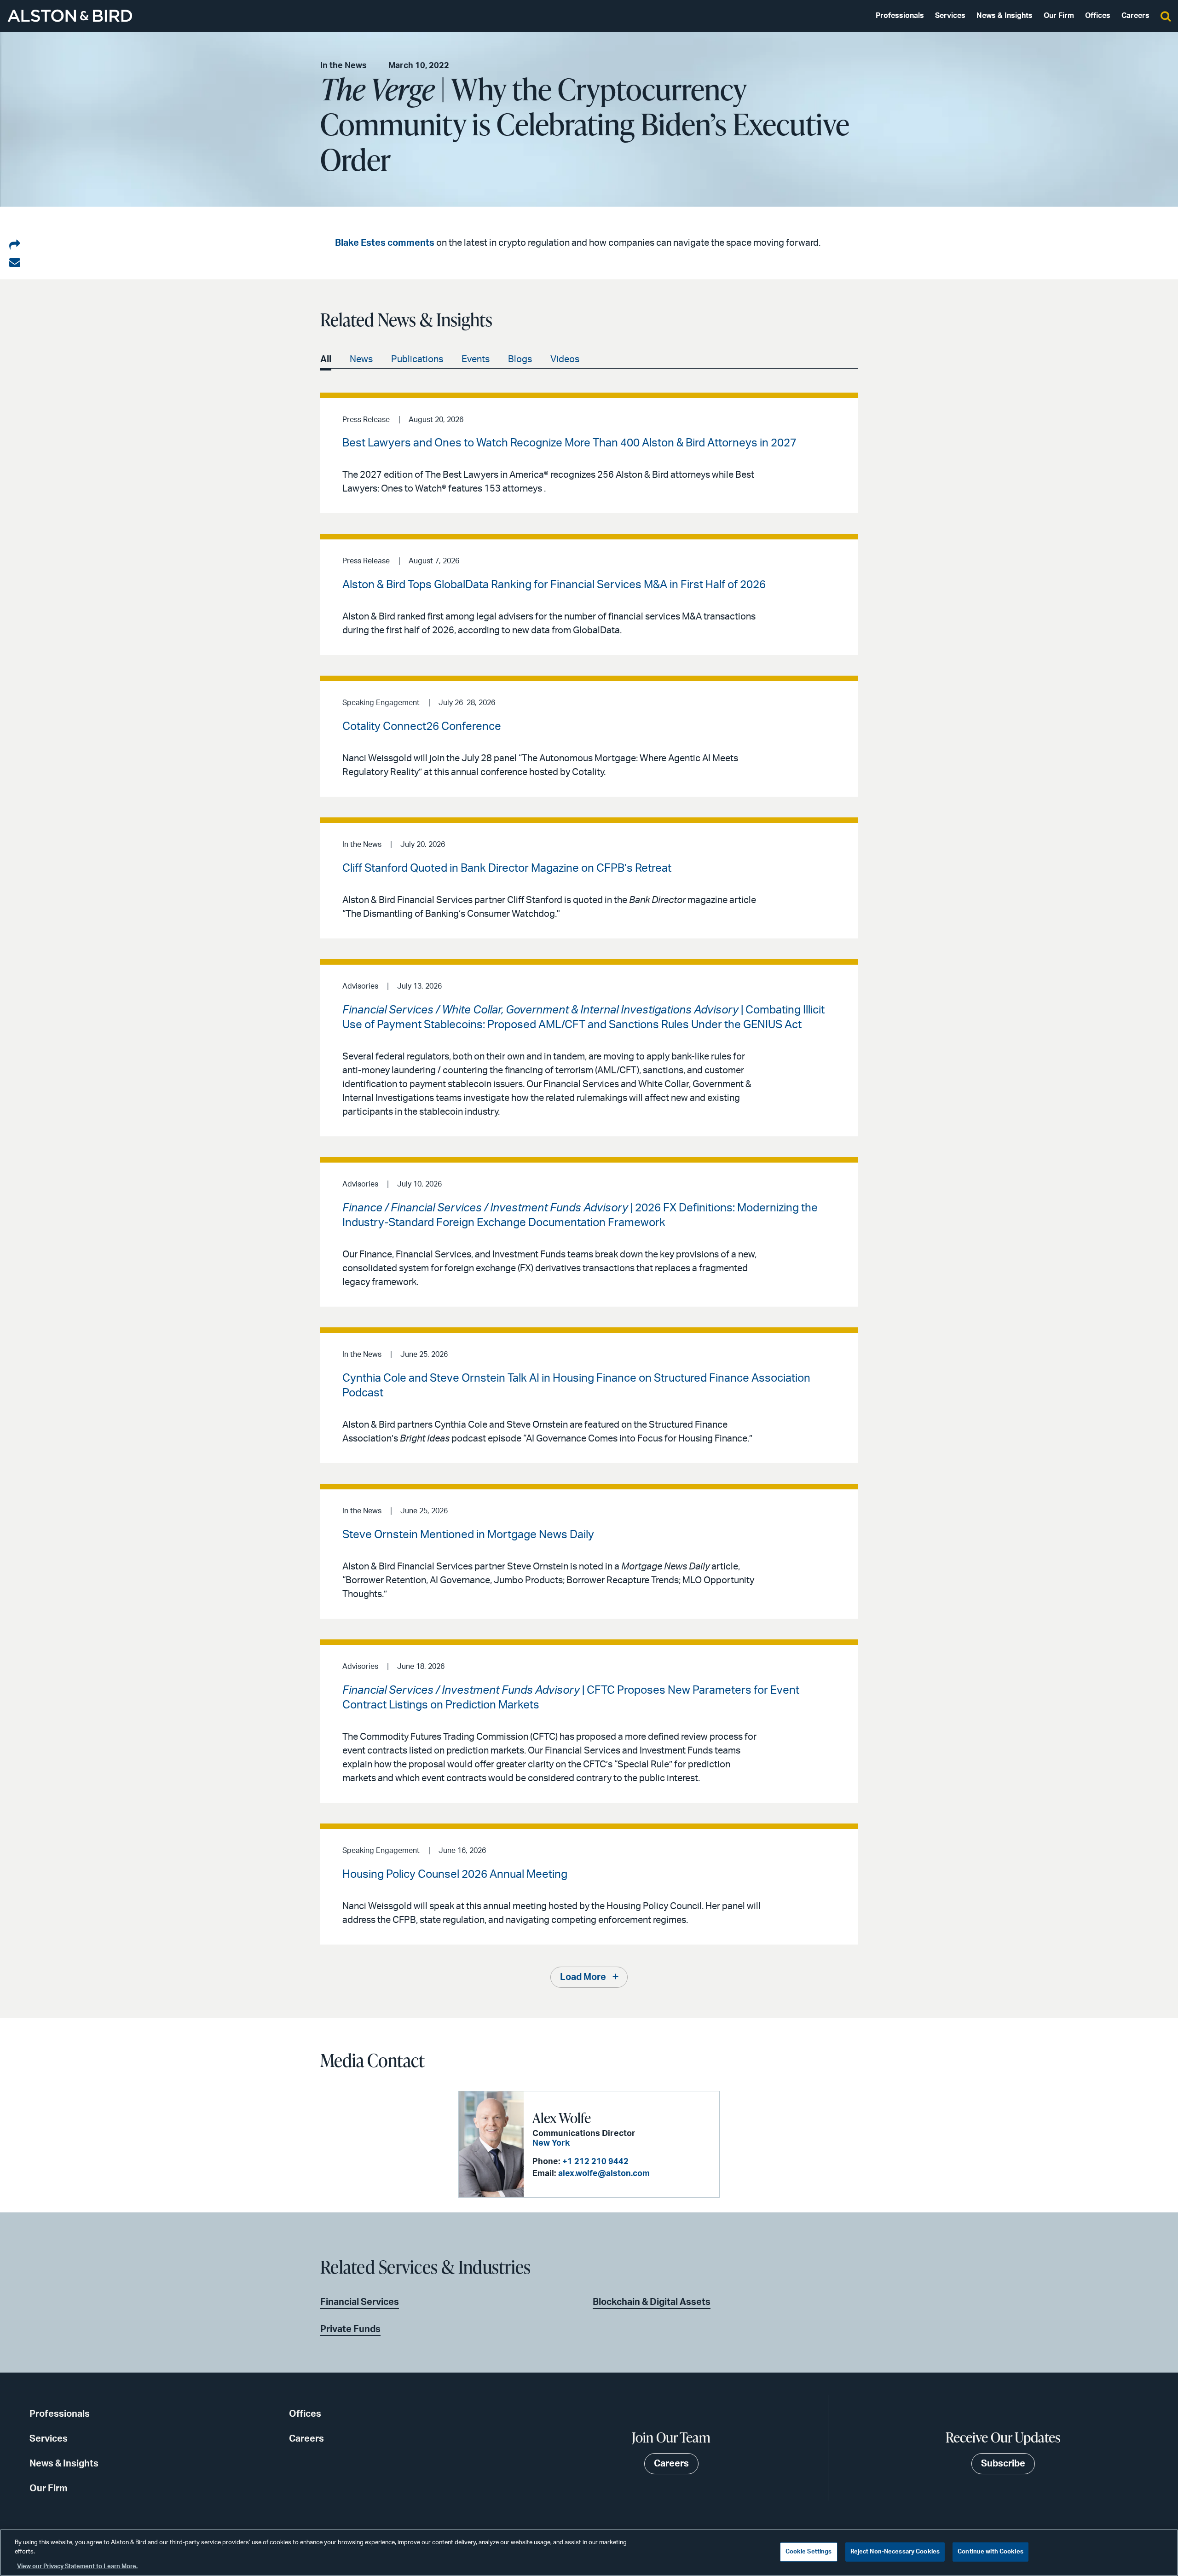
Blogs (520, 359)
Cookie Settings (809, 2552)
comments (411, 243)
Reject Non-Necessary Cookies (895, 2552)
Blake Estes (360, 243)
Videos (565, 359)
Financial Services (360, 2302)
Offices (1098, 16)
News (361, 359)
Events (476, 359)
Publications (417, 359)
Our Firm (1059, 16)
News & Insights (1005, 16)
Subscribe (1003, 2464)
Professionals (900, 16)
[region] (589, 2553)
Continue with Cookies (990, 2552)
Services (950, 16)
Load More (583, 1977)
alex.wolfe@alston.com (604, 2174)
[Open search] (1166, 16)
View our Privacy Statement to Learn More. (77, 2567)
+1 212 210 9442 (595, 2162)
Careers (1135, 16)
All (326, 359)
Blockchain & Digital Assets (652, 2302)
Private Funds (350, 2329)
